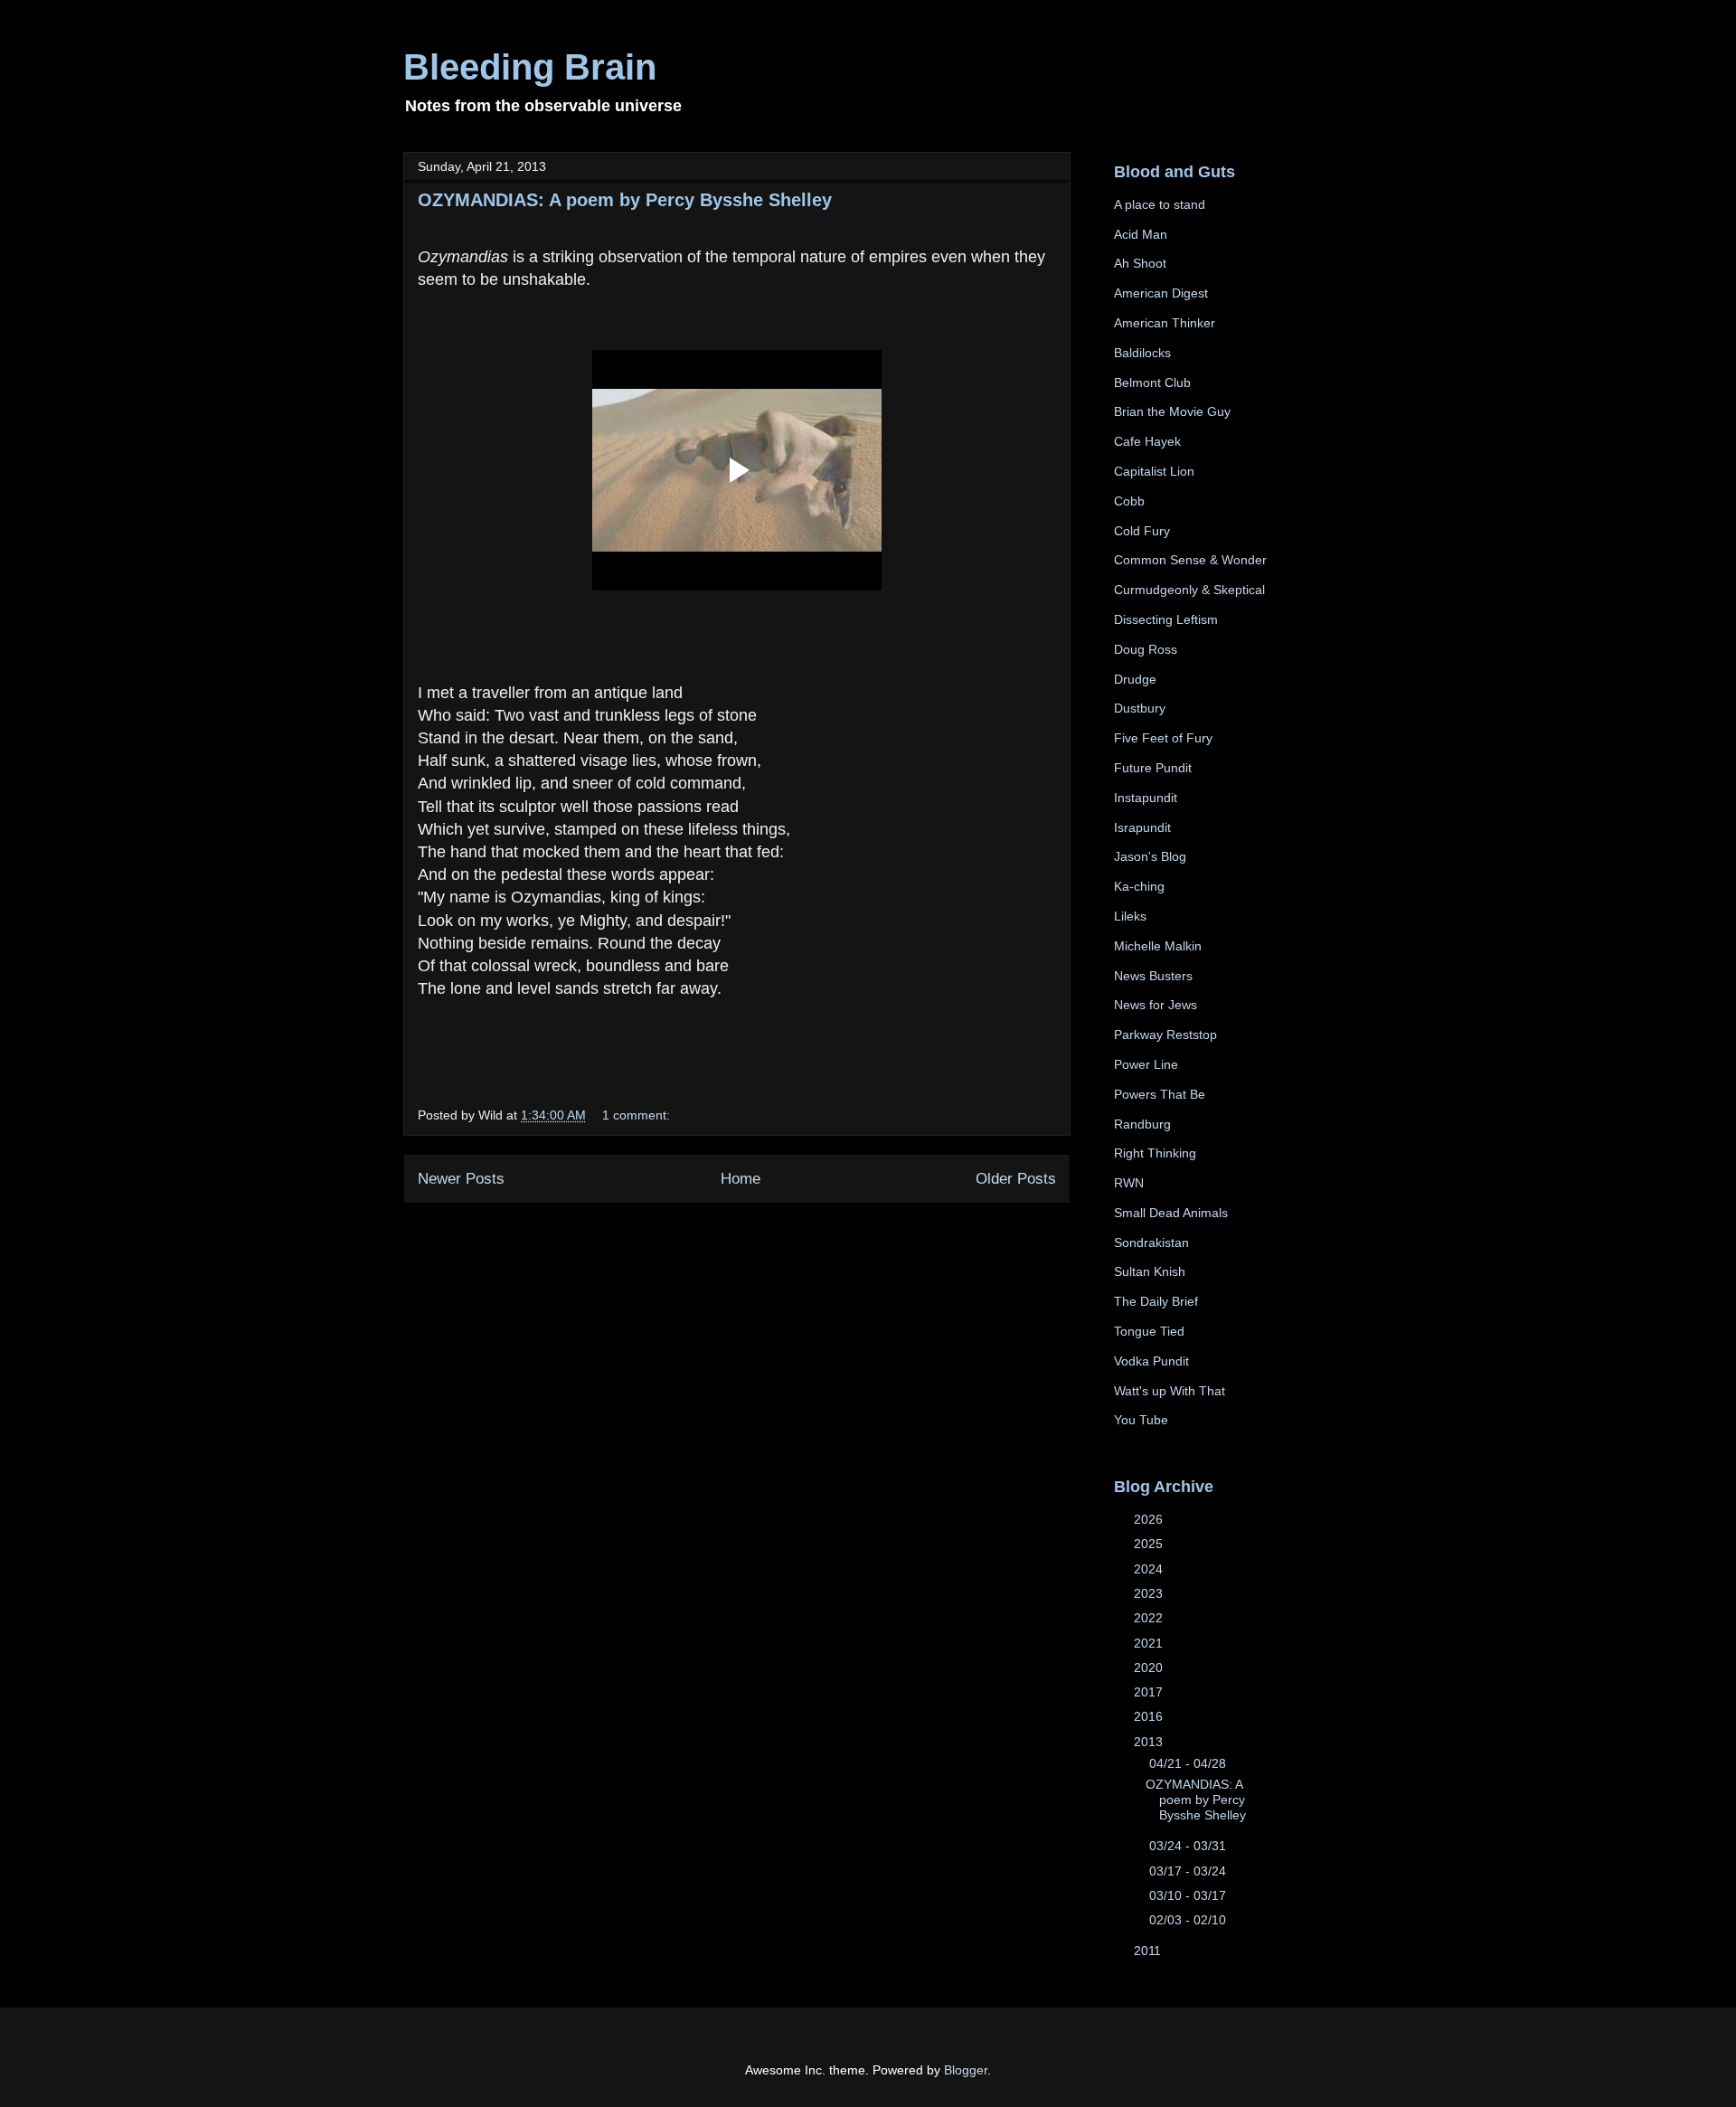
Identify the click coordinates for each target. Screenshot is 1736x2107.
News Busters (1153, 976)
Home (741, 1179)
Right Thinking (1155, 1153)
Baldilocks (1142, 353)
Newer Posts (461, 1179)
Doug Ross (1146, 649)
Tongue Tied (1149, 1331)
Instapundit (1146, 798)
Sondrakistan (1151, 1242)
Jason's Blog (1150, 856)
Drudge (1135, 679)
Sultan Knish (1150, 1271)
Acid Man (1141, 234)
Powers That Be (1160, 1094)
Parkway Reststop (1165, 1035)
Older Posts (1016, 1179)
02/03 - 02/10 (1189, 1920)
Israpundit (1142, 827)
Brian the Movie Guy (1172, 411)
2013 (1150, 1742)
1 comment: (636, 1115)
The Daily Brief (1156, 1301)
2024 (1150, 1569)
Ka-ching (1139, 886)
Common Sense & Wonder (1190, 560)
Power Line (1146, 1064)
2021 (1150, 1643)
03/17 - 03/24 (1189, 1871)
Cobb (1129, 501)
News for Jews (1156, 1005)
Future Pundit (1153, 768)
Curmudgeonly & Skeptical (1189, 590)
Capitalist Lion (1154, 471)
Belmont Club (1152, 383)
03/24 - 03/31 (1189, 1846)
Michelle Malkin (1158, 946)
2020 (1150, 1668)
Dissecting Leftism (1166, 619)
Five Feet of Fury (1163, 738)
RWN (1129, 1183)
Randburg (1142, 1124)
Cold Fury (1142, 531)
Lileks (1130, 916)
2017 (1150, 1692)
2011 (1149, 1951)
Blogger (966, 2070)
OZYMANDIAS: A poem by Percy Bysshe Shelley (625, 200)
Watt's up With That (1170, 1391)
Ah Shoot (1140, 263)
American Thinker (1165, 323)
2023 (1150, 1593)
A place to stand (1160, 204)
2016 (1150, 1716)
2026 (1150, 1519)
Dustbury (1140, 708)
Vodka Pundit (1151, 1361)
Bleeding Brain (530, 67)
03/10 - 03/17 (1189, 1895)
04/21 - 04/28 (1189, 1763)
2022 (1150, 1618)
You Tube (1141, 1420)
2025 (1150, 1544)
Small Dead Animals (1171, 1213)
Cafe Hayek (1147, 441)
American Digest (1161, 293)
